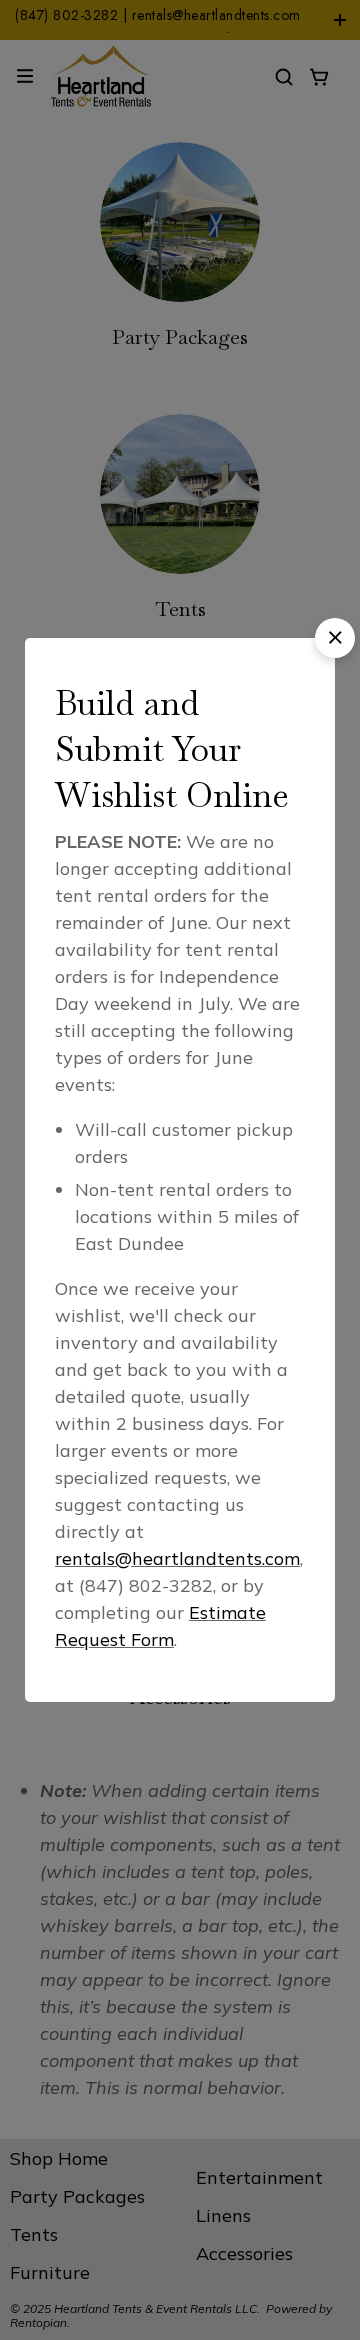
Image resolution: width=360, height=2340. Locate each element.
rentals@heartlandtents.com (177, 1558)
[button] (335, 638)
